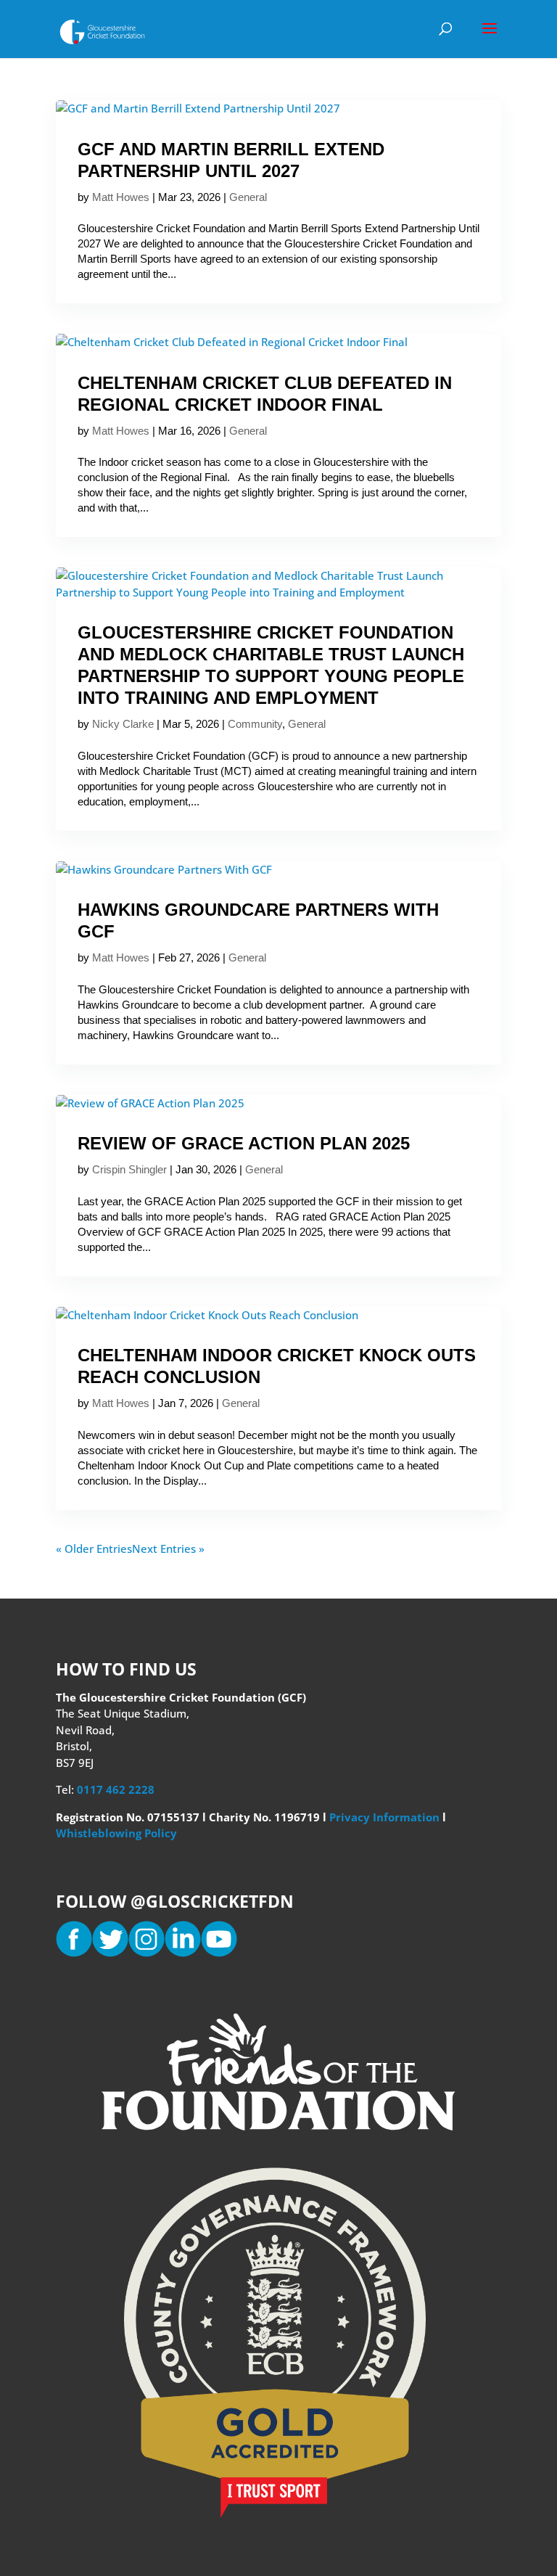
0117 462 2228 (116, 1789)
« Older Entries (94, 1549)
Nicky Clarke (123, 724)
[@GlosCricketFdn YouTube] (219, 1953)
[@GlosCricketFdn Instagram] (147, 1953)
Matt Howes (121, 197)
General (248, 197)
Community (255, 724)
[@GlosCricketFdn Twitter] (110, 1953)
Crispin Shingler (129, 1169)
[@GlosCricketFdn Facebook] (74, 1953)
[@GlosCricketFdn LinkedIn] (183, 1953)
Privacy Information (386, 1817)
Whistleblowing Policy (116, 1833)
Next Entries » (168, 1549)
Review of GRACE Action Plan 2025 (244, 1143)
